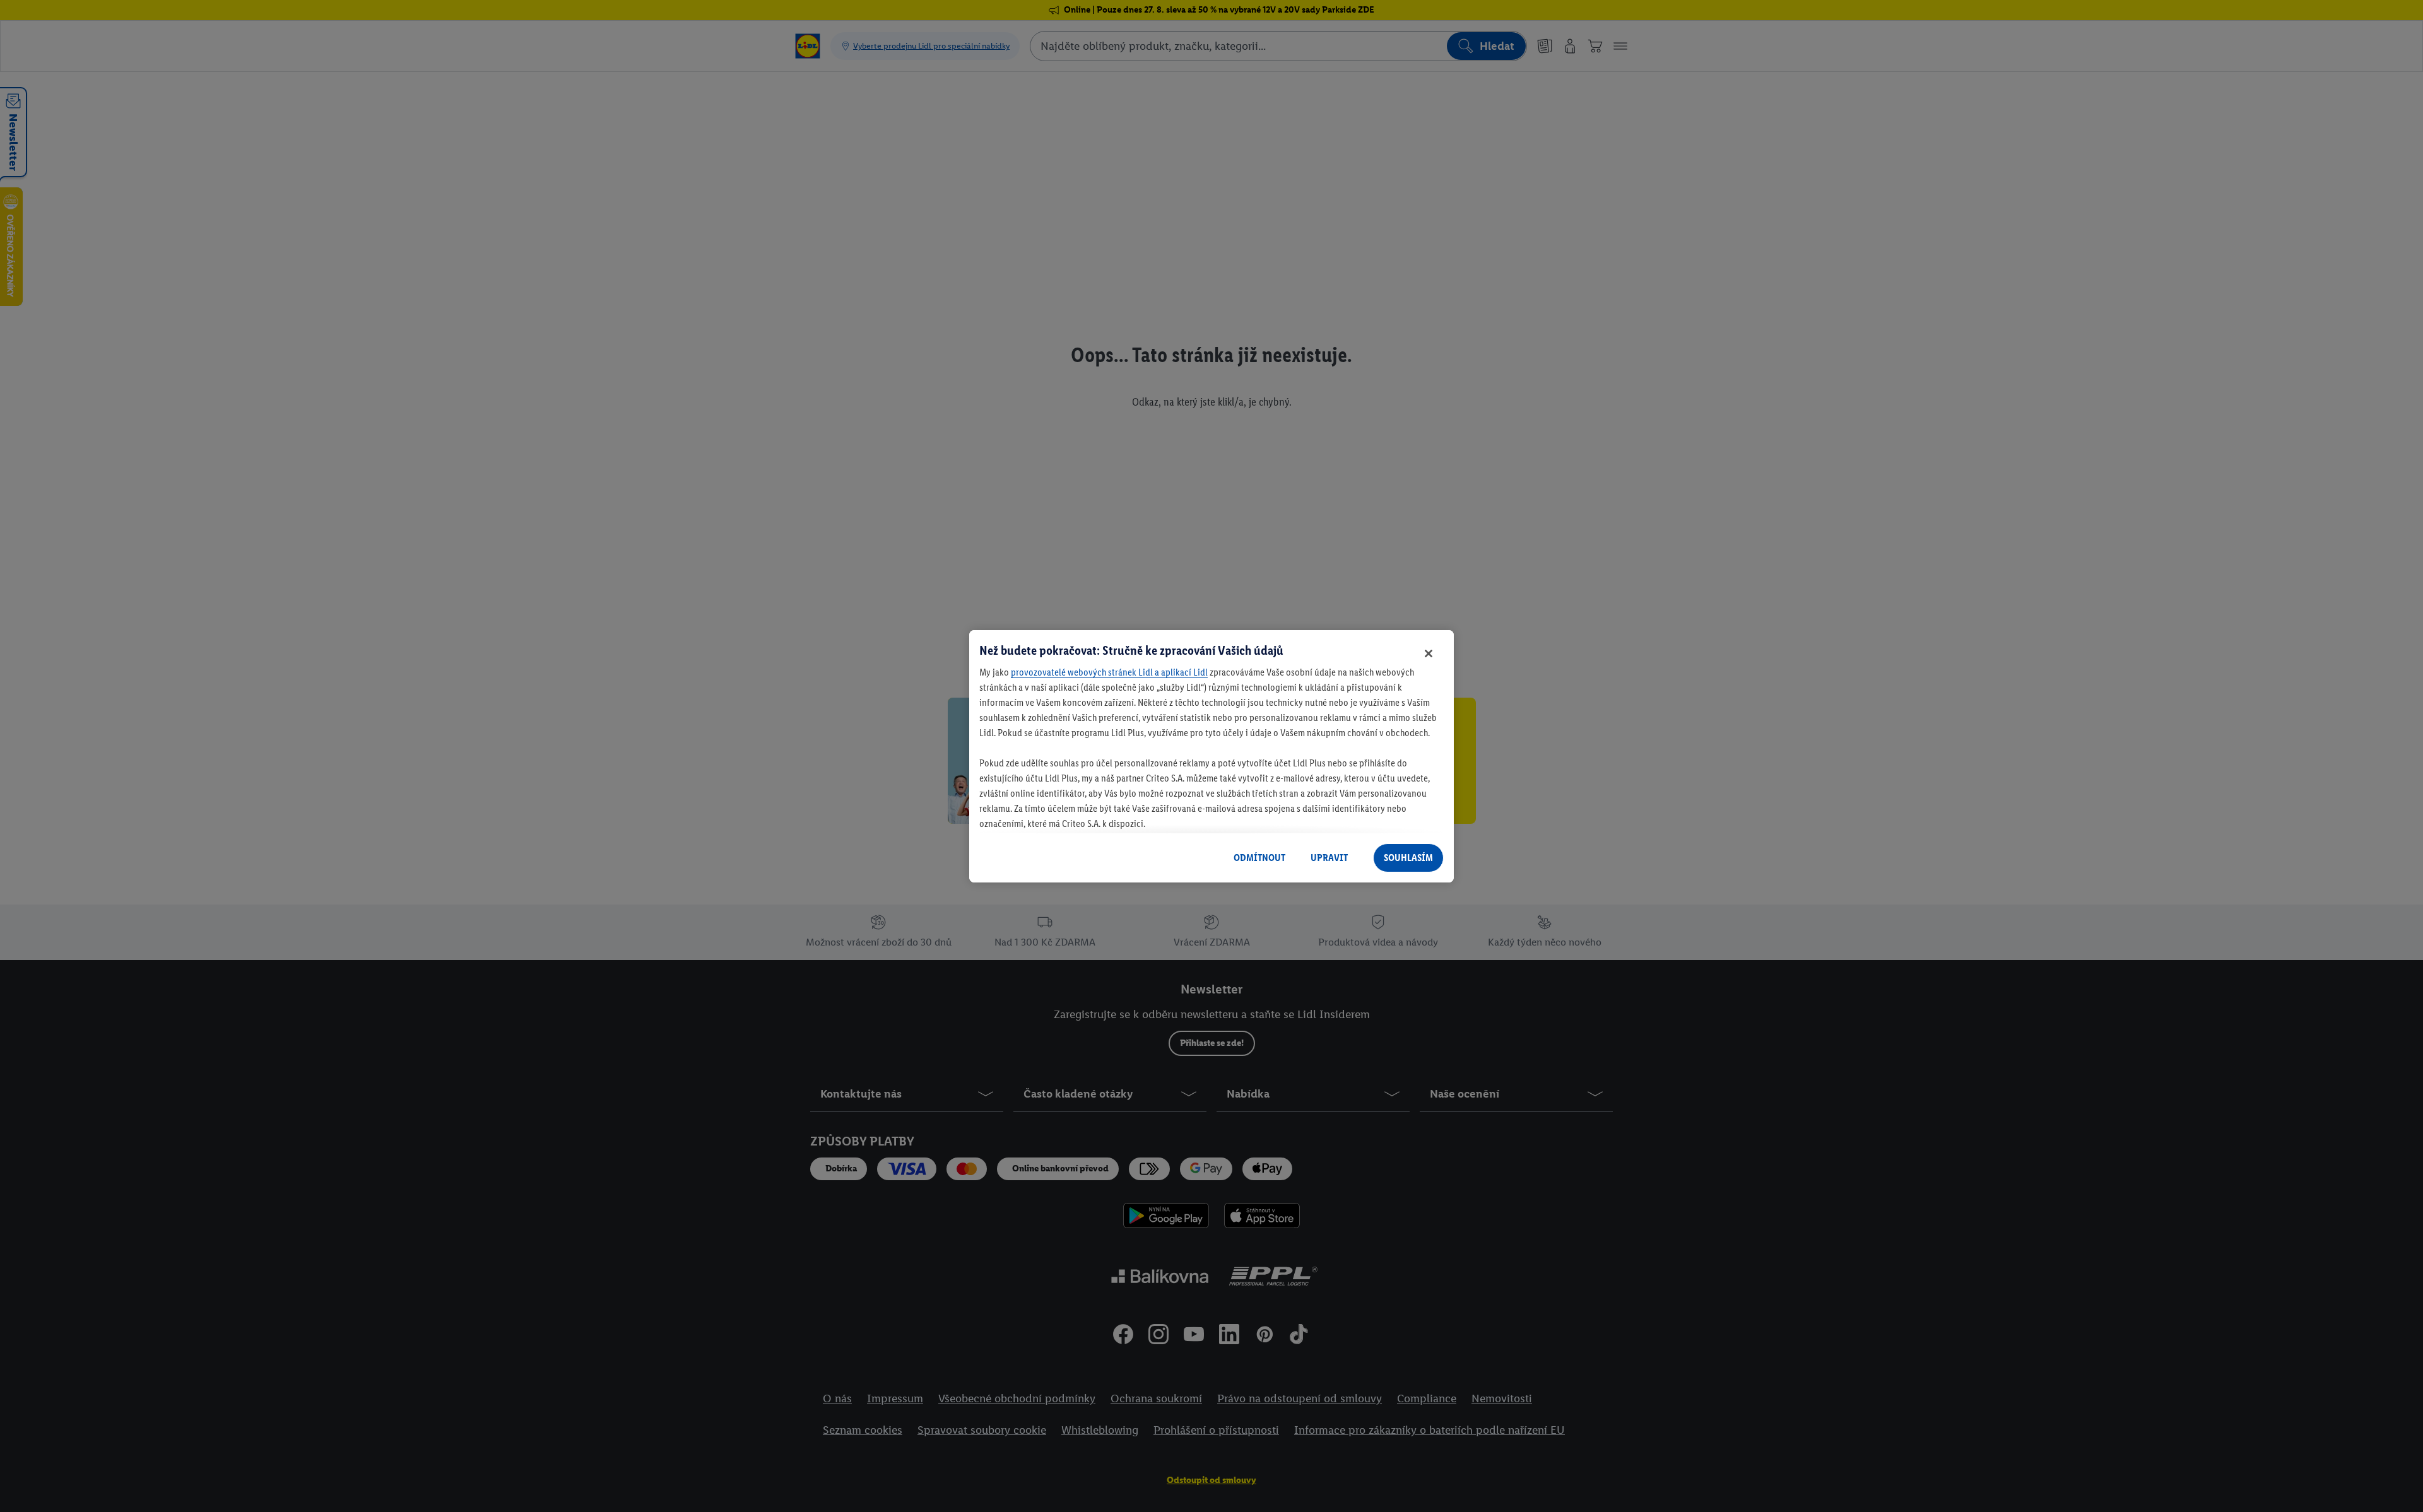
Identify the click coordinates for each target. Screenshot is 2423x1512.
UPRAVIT (1329, 858)
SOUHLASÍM (1408, 858)
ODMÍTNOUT (1259, 858)
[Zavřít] (1429, 653)
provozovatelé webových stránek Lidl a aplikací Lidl (1109, 672)
